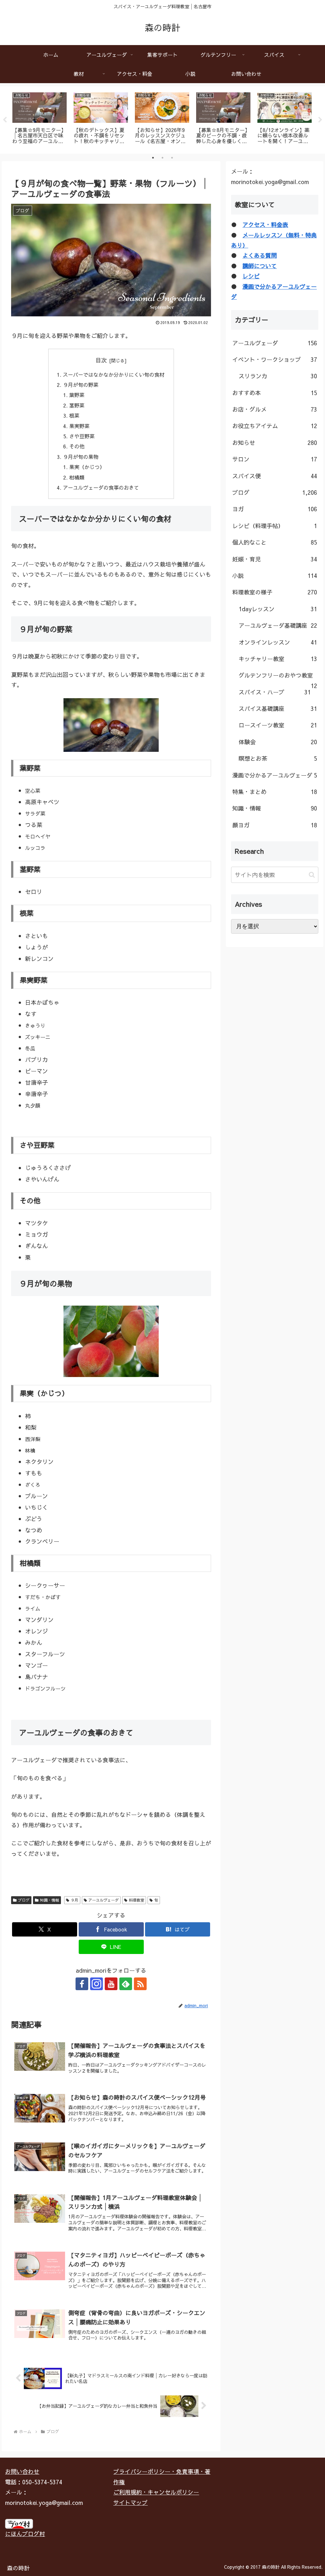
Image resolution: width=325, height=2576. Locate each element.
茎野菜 (77, 405)
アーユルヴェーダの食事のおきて (101, 487)
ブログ (24, 1900)
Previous (5, 120)
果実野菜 (79, 426)
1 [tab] (153, 158)
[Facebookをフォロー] (82, 1984)
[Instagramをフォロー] (96, 1984)
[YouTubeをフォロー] (111, 1984)
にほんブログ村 (25, 2534)
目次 (101, 360)
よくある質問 (260, 255)
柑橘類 (77, 477)
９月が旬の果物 (81, 457)
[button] (312, 875)
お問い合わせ (22, 2471)
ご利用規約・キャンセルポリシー (156, 2492)
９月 (75, 1900)
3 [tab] (172, 158)
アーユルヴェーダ (103, 1900)
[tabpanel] (40, 119)
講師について (260, 266)
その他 (77, 446)
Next (320, 120)
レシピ (251, 276)
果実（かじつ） (87, 467)
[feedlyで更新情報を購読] (126, 1984)
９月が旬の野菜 (81, 385)
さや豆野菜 (82, 436)
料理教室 (136, 1900)
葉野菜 (77, 395)
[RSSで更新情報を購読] (140, 1984)
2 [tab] (162, 158)
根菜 (74, 415)
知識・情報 (50, 1900)
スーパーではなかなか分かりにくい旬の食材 (114, 374)
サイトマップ (130, 2503)
